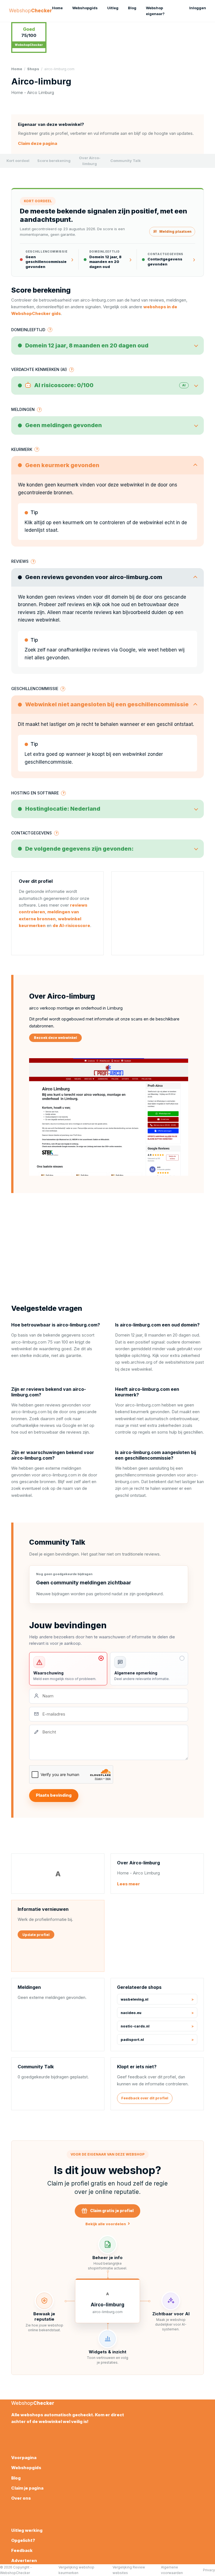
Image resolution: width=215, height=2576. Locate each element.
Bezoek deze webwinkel (55, 1038)
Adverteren (24, 2560)
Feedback (22, 2550)
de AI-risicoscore (71, 925)
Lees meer (128, 1884)
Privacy (209, 2570)
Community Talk (126, 161)
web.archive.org (137, 1362)
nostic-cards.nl (135, 2026)
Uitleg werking (27, 2530)
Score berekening (54, 161)
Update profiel (36, 1935)
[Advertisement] (158, 913)
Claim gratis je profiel (112, 2211)
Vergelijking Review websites (129, 2570)
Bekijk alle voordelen (108, 2224)
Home (57, 8)
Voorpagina (24, 2458)
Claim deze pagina (38, 143)
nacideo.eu (131, 2013)
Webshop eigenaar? (155, 11)
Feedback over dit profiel (145, 2098)
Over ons (21, 2498)
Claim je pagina (27, 2488)
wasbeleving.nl (135, 1999)
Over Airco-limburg (90, 161)
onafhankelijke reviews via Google (97, 650)
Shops (33, 69)
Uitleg (113, 8)
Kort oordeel (18, 161)
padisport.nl (132, 2040)
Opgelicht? (23, 2540)
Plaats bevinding (54, 1795)
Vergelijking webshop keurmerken (76, 2570)
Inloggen (198, 8)
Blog (132, 8)
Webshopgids (85, 8)
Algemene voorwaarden (172, 2570)
